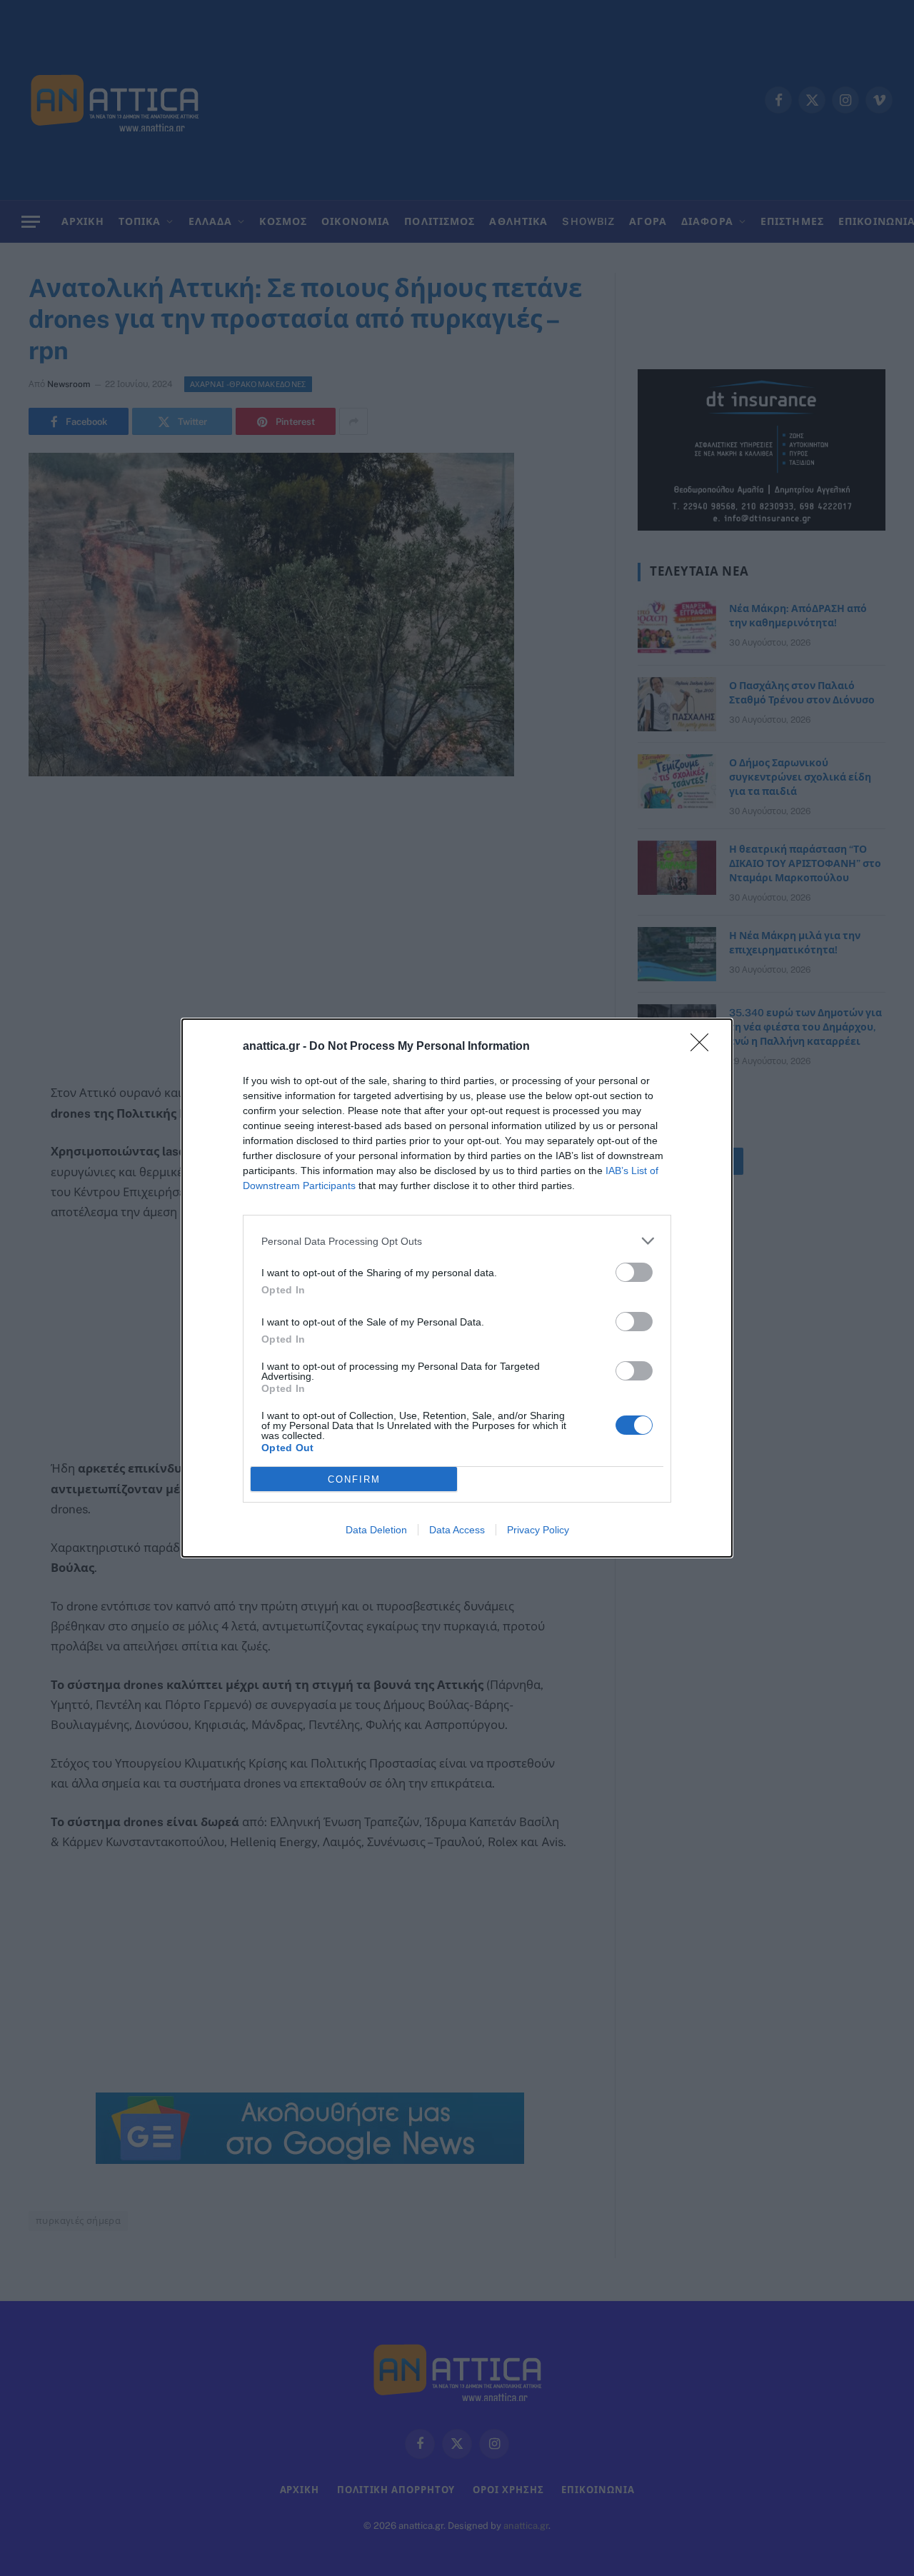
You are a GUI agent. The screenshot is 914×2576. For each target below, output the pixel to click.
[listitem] (457, 1241)
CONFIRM (354, 1479)
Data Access (457, 1530)
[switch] (634, 1272)
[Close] (704, 1047)
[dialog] (457, 1288)
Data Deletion (376, 1530)
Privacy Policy (538, 1530)
